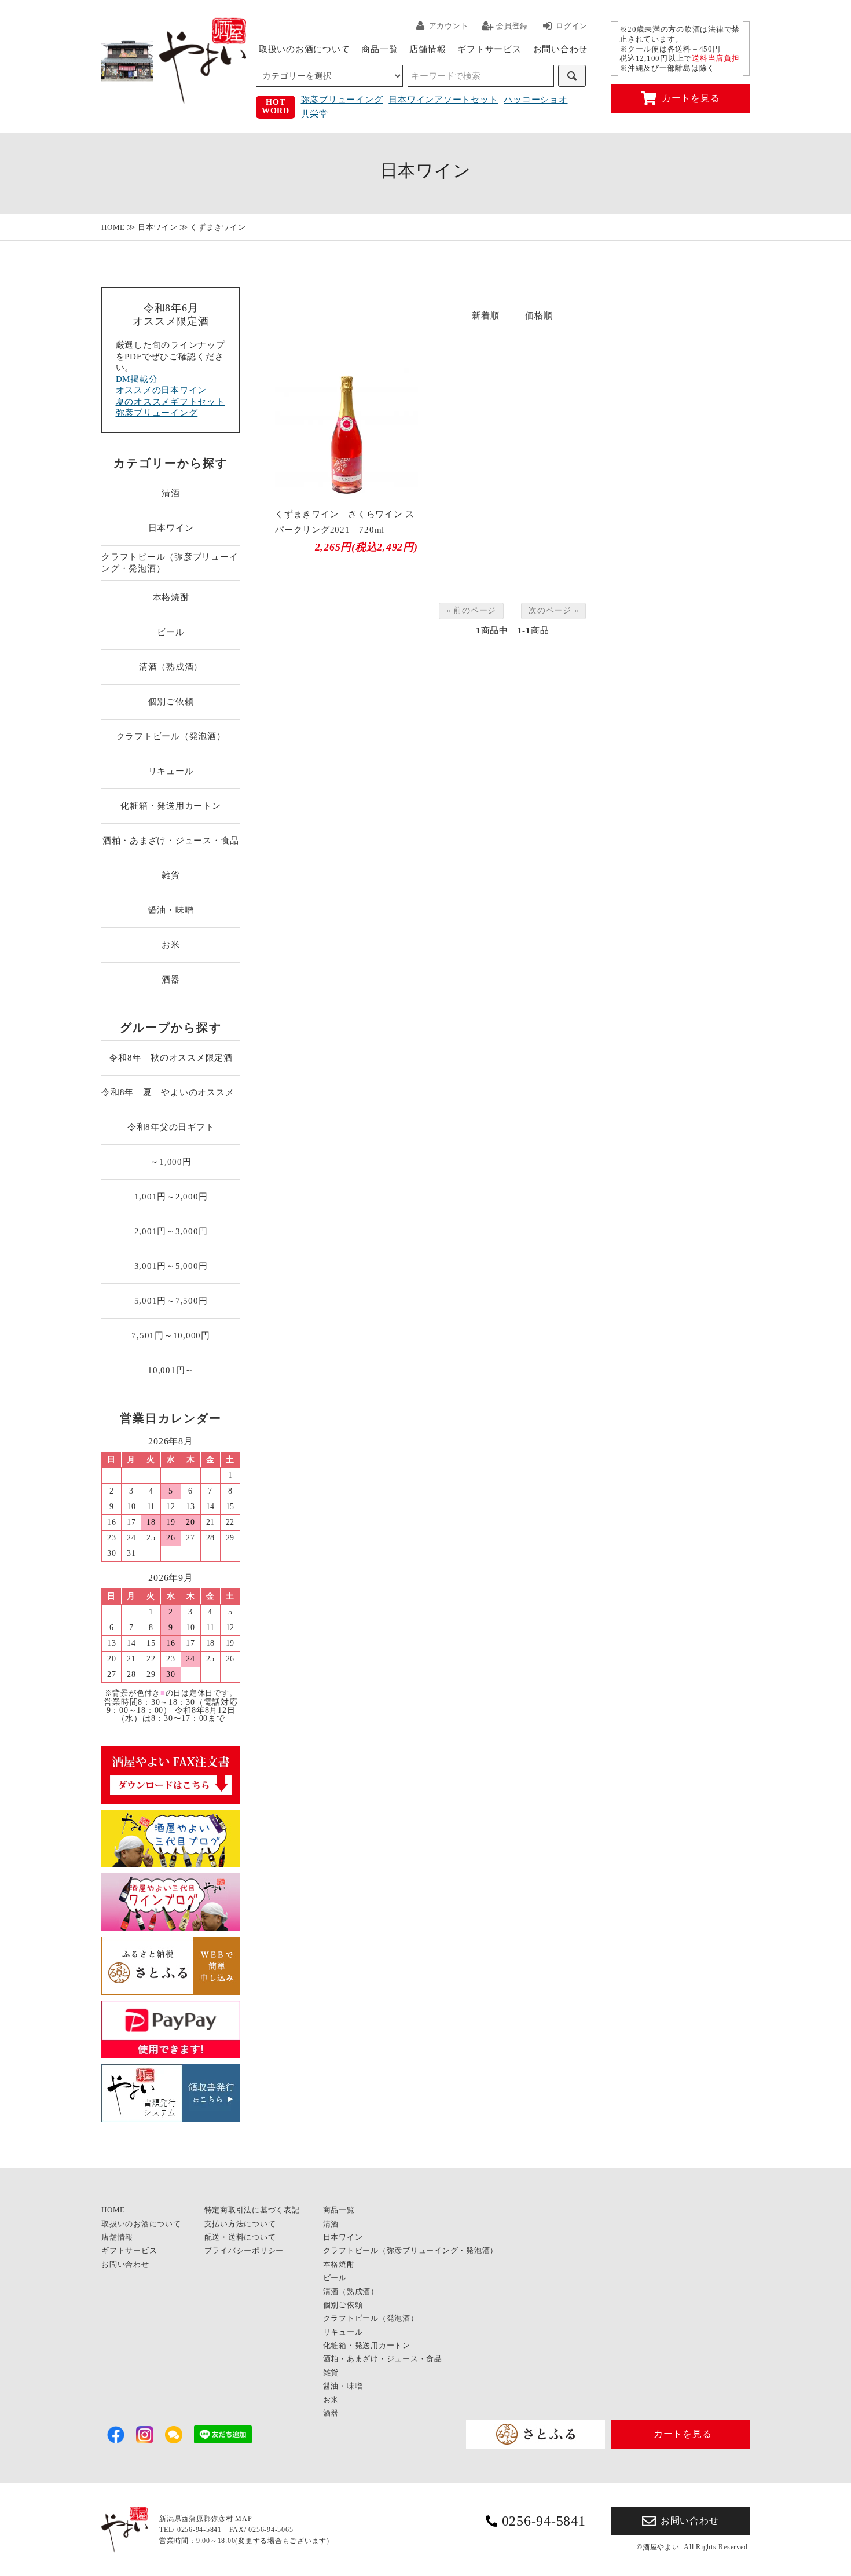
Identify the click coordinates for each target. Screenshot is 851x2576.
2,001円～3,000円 (171, 1231)
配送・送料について (240, 2237)
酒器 (171, 979)
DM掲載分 (137, 379)
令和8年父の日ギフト (171, 1127)
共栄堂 (315, 114)
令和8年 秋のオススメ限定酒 (171, 1058)
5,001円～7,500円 (171, 1301)
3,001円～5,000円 (171, 1266)
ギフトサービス (489, 49)
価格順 (539, 315)
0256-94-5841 (544, 2521)
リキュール (171, 771)
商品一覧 (379, 49)
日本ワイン (158, 227)
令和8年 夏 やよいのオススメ (171, 1092)
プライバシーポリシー (244, 2250)
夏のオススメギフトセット (170, 402)
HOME (113, 227)
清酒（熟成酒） (171, 667)
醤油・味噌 (171, 910)
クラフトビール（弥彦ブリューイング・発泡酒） (170, 563)
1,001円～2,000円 (171, 1197)
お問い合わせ (561, 49)
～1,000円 (170, 1162)
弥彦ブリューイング (342, 100)
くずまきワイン (218, 227)
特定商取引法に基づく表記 (252, 2210)
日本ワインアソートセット (443, 100)
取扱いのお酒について (305, 49)
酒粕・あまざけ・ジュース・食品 (171, 841)
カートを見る (691, 98)
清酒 (171, 493)
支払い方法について (240, 2224)
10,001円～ (171, 1370)
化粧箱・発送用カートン (170, 806)
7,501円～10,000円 (171, 1335)
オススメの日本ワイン (162, 390)
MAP (243, 2519)
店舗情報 (428, 49)
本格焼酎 (171, 597)
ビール (170, 632)
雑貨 (171, 875)
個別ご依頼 (171, 702)
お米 (171, 945)
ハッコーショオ (535, 100)
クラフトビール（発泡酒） (171, 736)
